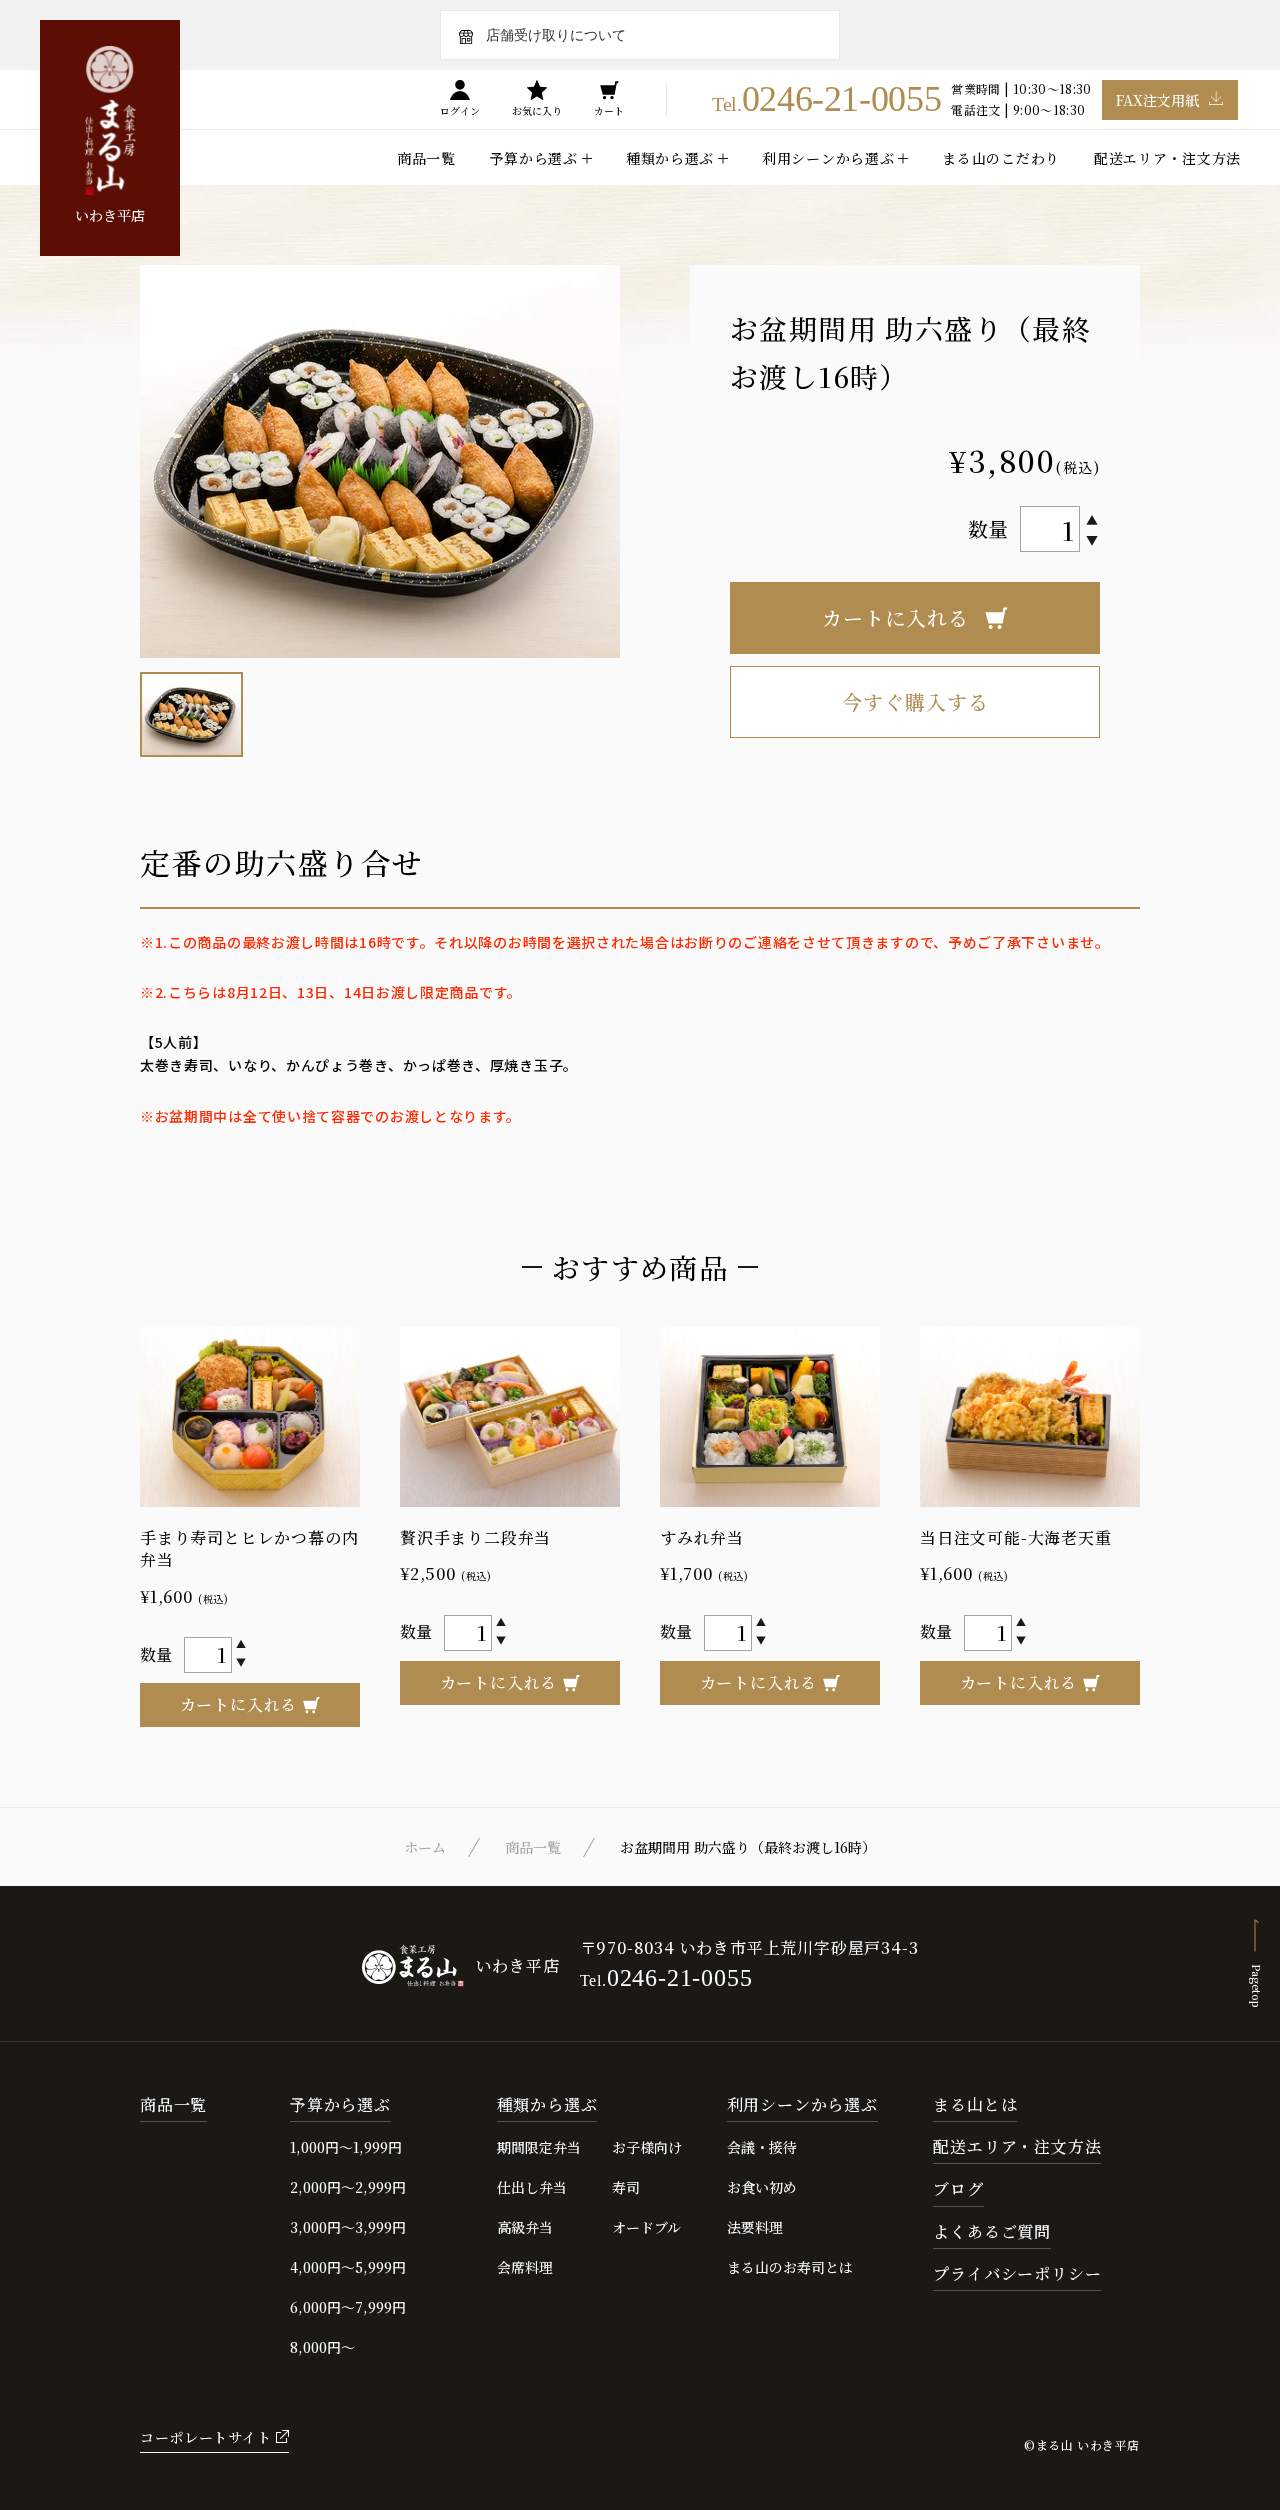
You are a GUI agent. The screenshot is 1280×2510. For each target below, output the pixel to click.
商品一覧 (426, 158)
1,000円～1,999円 (346, 2147)
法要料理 (755, 2227)
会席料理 (525, 2267)
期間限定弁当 (539, 2147)
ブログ (958, 2189)
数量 (988, 528)
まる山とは (975, 2105)
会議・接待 (762, 2147)
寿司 (626, 2187)
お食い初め (762, 2187)
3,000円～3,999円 (348, 2227)
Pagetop (1256, 1984)
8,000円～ (322, 2347)
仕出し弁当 (532, 2187)
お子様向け (647, 2147)
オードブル (646, 2227)
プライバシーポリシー (1017, 2274)
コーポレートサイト (205, 2437)
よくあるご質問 (992, 2232)
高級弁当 (525, 2227)
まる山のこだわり (1001, 158)
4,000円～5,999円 (348, 2267)
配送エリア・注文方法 (1167, 158)
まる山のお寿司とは (790, 2267)
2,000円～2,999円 (348, 2187)
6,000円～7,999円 (348, 2307)
